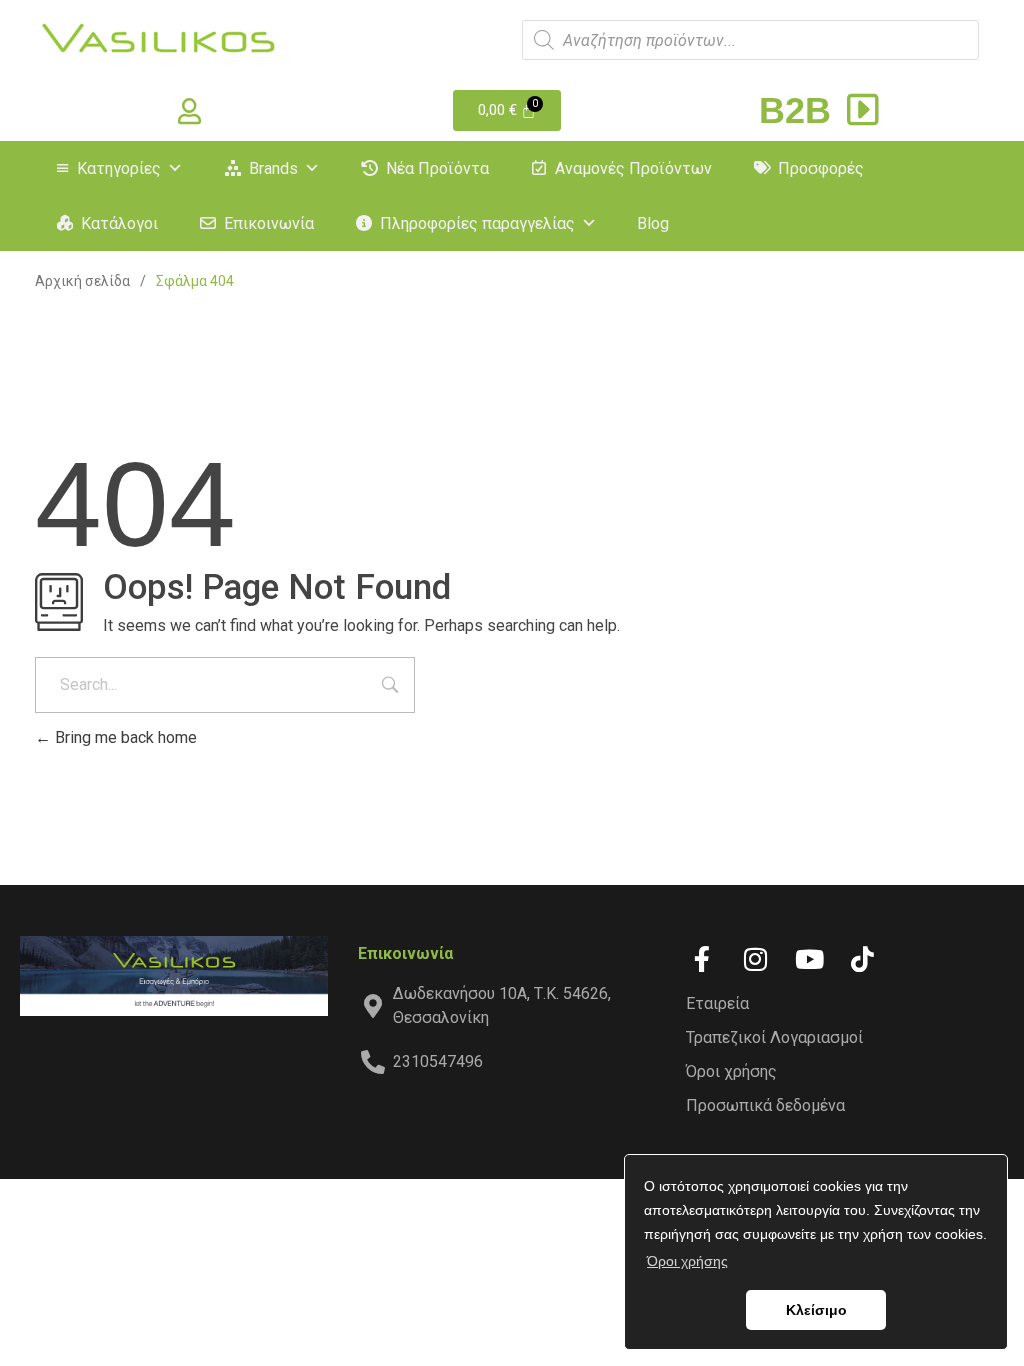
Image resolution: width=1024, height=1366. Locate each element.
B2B (800, 110)
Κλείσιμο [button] (816, 1310)
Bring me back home (124, 737)
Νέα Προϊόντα (437, 168)
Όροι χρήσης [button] (687, 1261)
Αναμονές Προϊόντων (633, 168)
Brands (273, 168)
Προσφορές (821, 168)
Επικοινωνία (269, 223)
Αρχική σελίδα (82, 281)
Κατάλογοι (119, 223)
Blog (653, 223)
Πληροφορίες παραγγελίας (477, 223)
